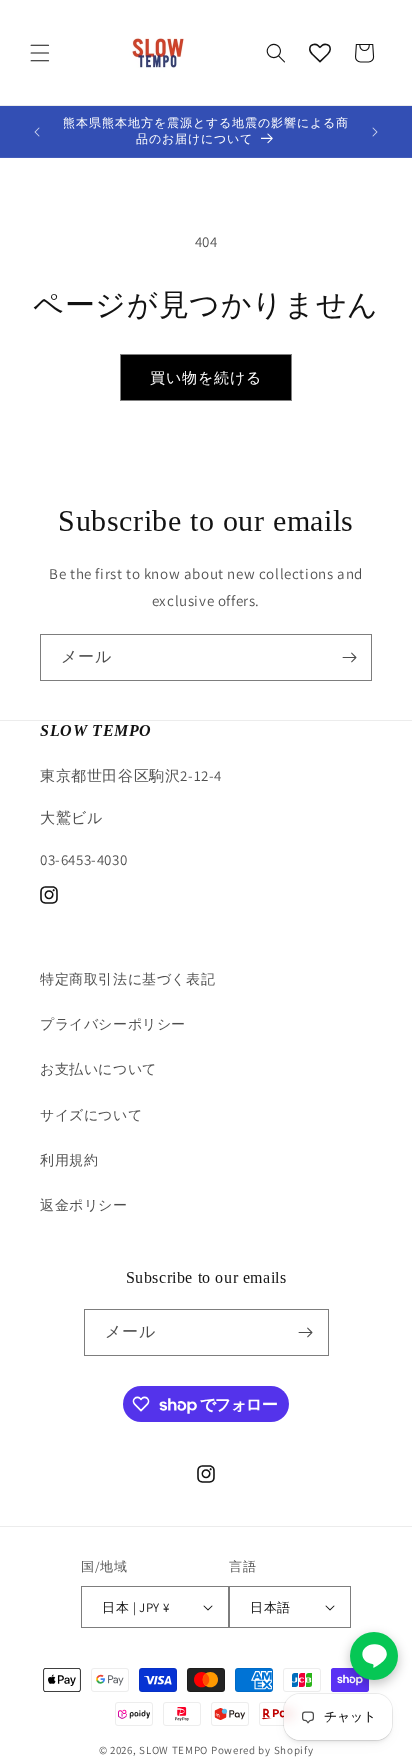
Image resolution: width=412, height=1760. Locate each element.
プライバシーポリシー (113, 1024)
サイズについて (91, 1115)
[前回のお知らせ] (37, 132)
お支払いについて (98, 1069)
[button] (40, 53)
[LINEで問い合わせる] (374, 1656)
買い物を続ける (206, 377)
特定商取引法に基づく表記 (127, 979)
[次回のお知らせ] (375, 132)
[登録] (349, 657)
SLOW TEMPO (173, 1750)
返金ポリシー (84, 1205)
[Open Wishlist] (320, 53)
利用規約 (69, 1160)
